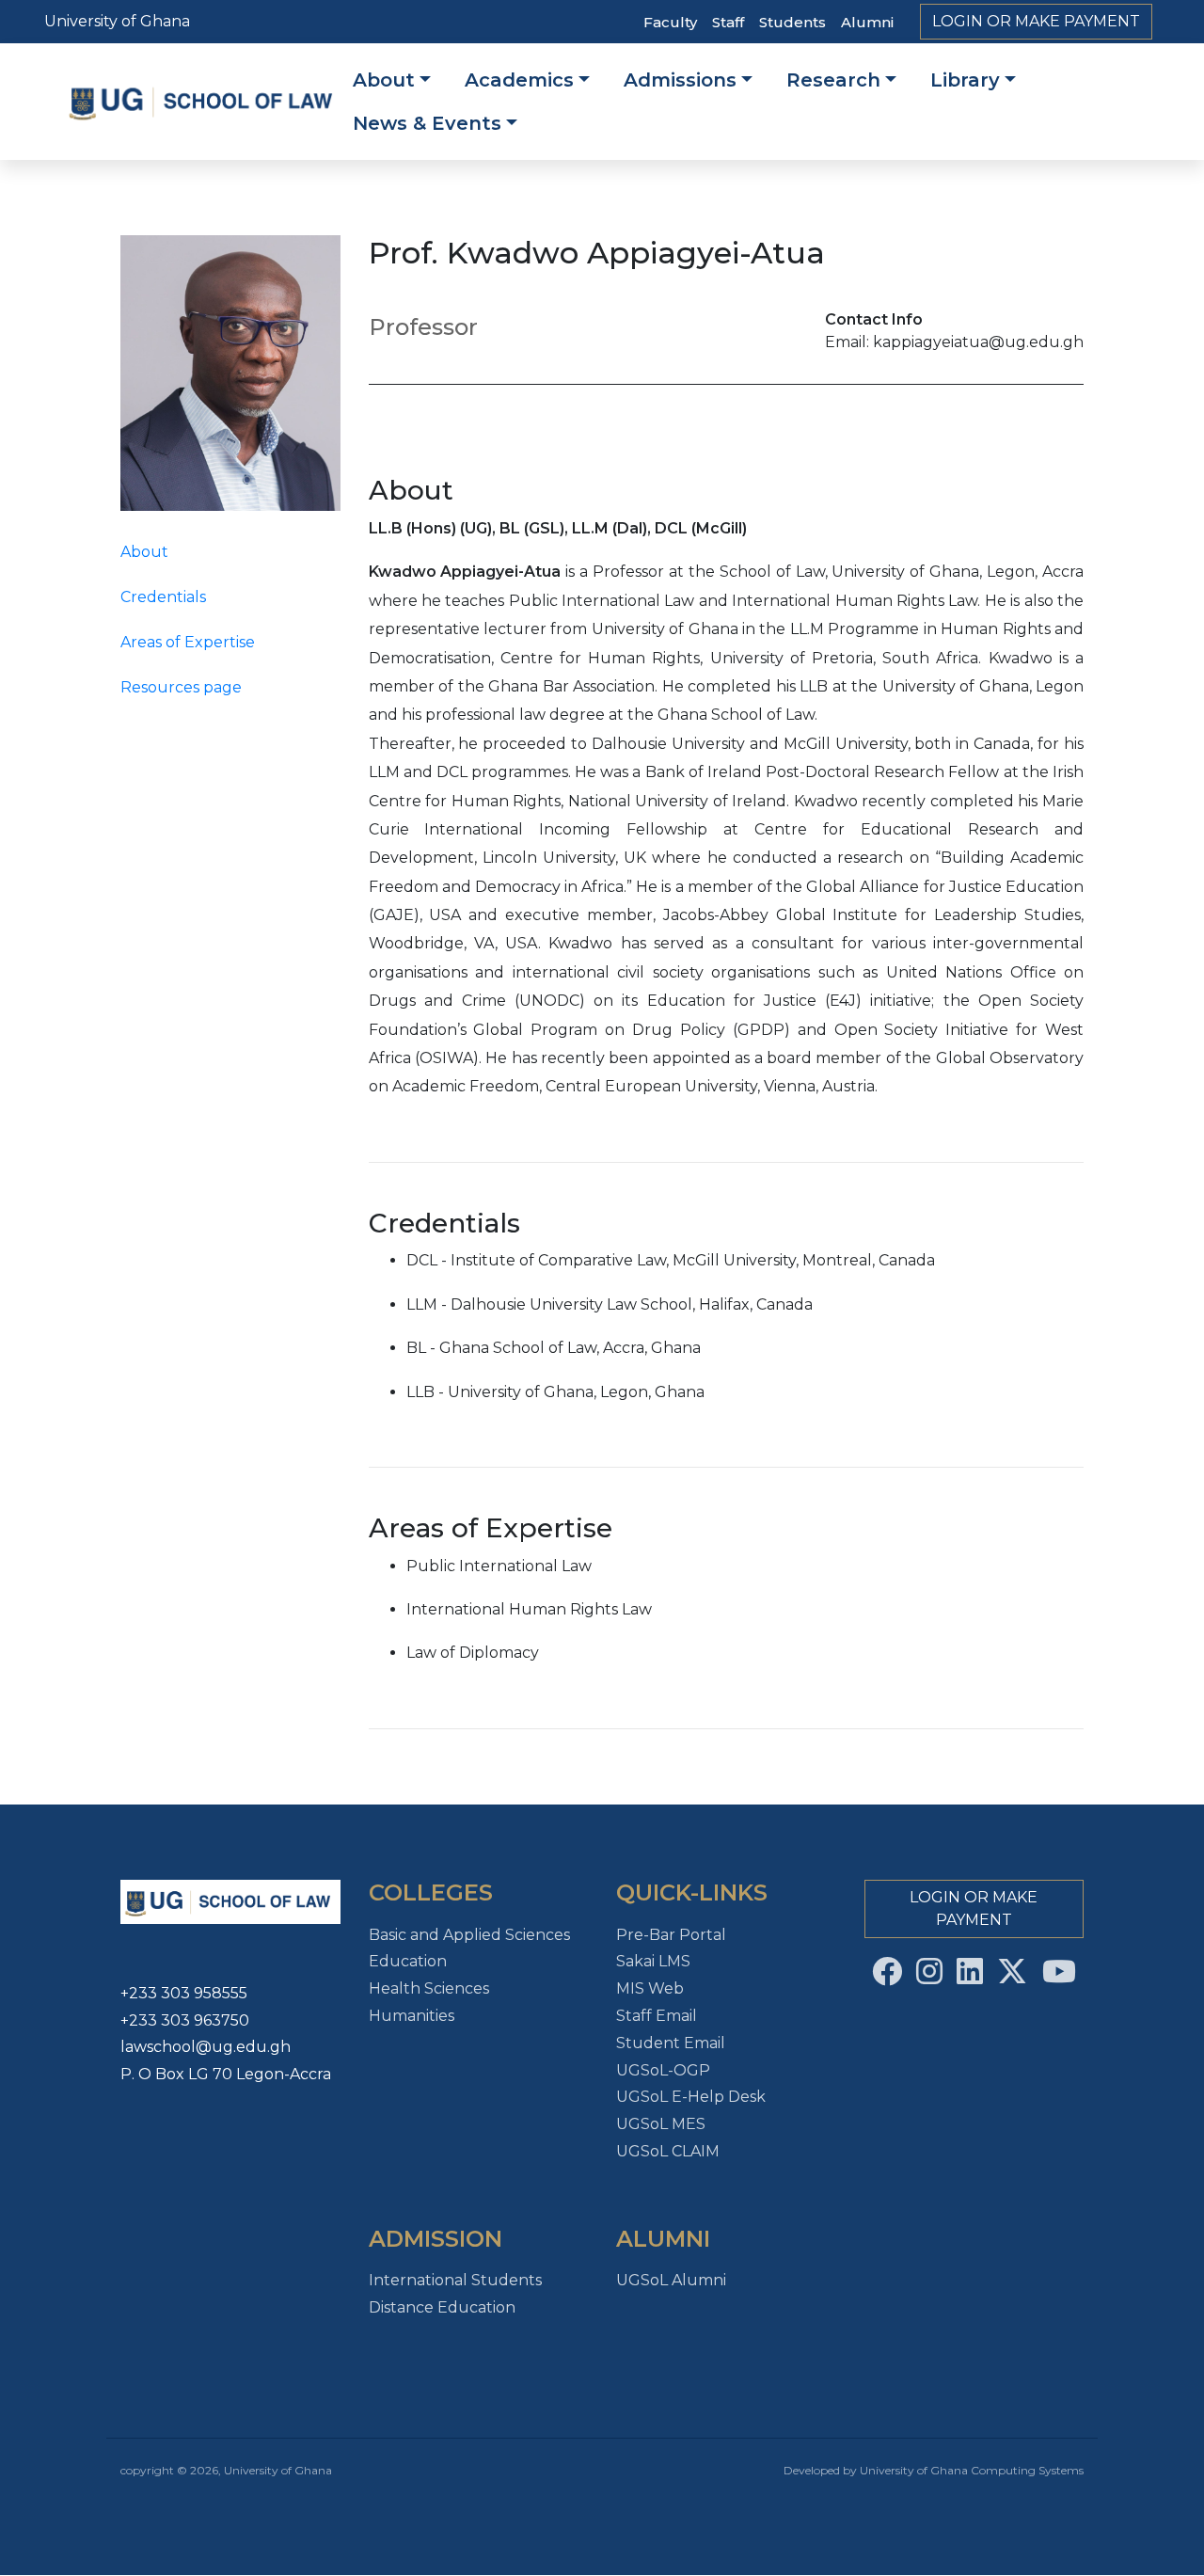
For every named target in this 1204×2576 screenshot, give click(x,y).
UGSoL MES (661, 2124)
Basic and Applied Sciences (469, 1935)
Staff (728, 22)
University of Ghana (117, 21)
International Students (455, 2280)
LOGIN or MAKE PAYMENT (1036, 21)
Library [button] (965, 80)
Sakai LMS (653, 1961)
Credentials (163, 597)
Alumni (867, 22)
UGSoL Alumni (671, 2280)
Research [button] (833, 80)
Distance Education (442, 2307)
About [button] (384, 80)
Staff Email (657, 2016)
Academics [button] (519, 80)
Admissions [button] (680, 80)
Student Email (671, 2043)
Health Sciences (429, 1988)
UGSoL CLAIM (668, 2151)
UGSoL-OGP (663, 2070)
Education (408, 1961)
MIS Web (650, 1988)
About (144, 552)
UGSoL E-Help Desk (691, 2097)
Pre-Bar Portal (671, 1935)
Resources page (181, 687)
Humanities (412, 2016)
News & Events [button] (427, 123)
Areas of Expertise (188, 642)
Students (792, 22)
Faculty (670, 22)
